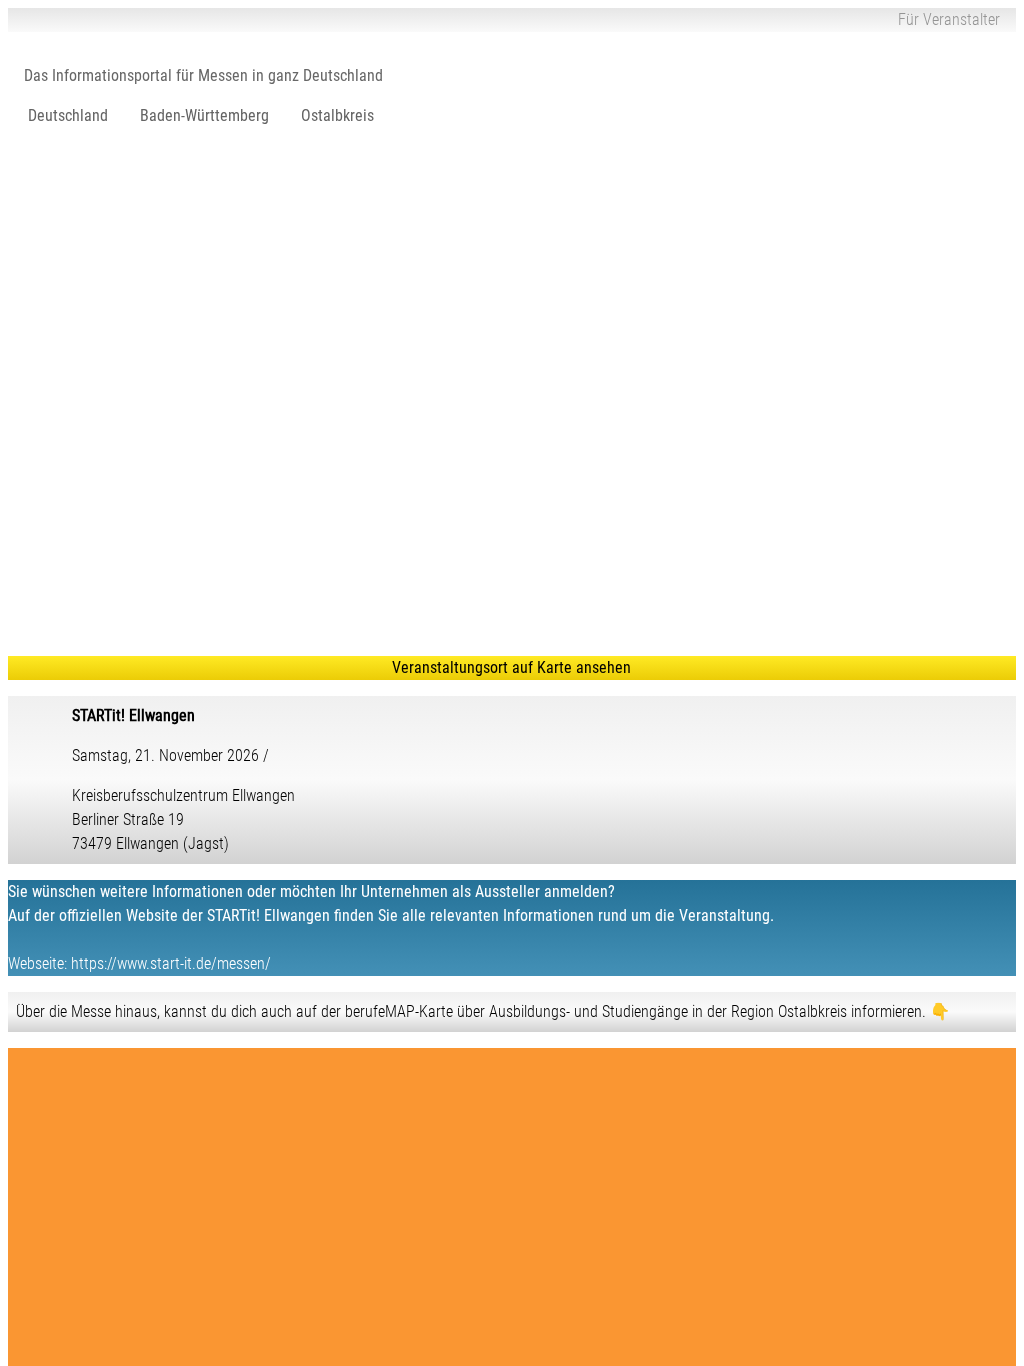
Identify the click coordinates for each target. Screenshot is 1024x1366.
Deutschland (68, 115)
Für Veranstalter (949, 19)
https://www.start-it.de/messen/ (171, 963)
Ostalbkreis (337, 115)
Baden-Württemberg (204, 115)
